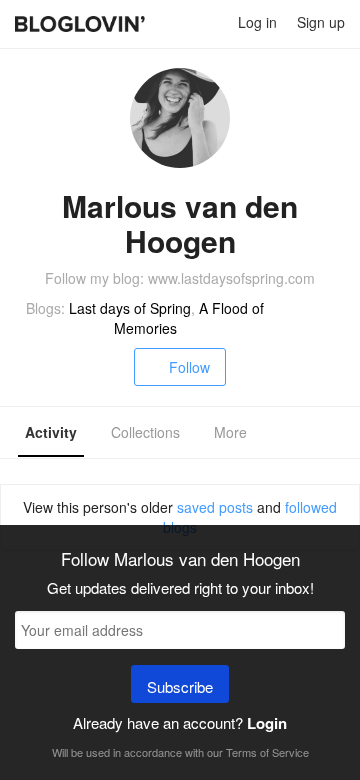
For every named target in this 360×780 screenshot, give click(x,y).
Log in (257, 22)
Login (267, 723)
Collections (145, 432)
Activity (51, 432)
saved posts (215, 507)
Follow (189, 367)
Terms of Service (267, 752)
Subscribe (180, 686)
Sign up (321, 22)
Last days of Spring (130, 308)
